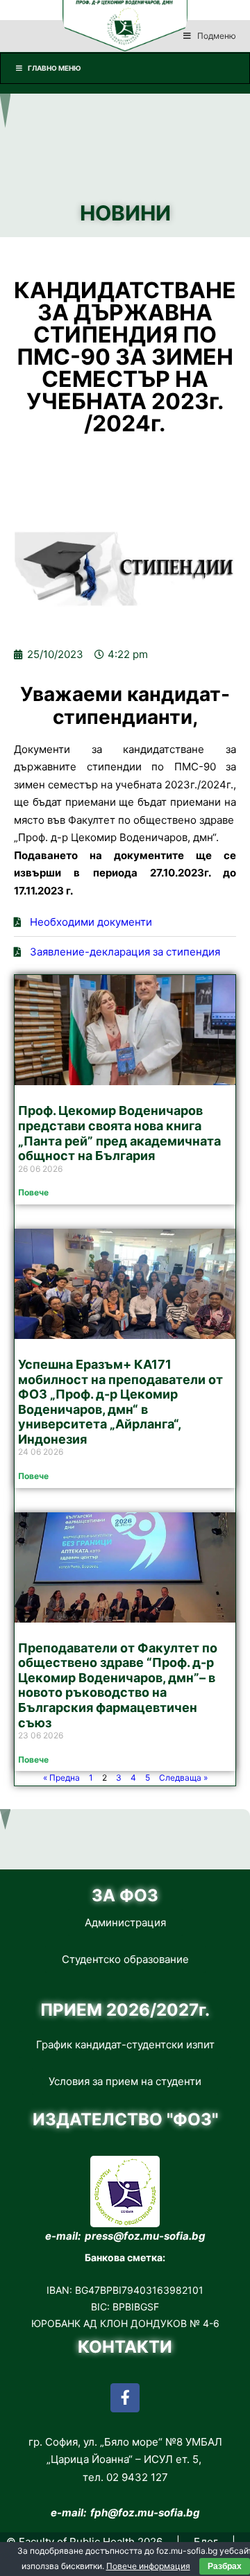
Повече (33, 1192)
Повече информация (148, 2566)
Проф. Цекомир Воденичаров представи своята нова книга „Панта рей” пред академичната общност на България (119, 1133)
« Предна (61, 1778)
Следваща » (183, 1778)
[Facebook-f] (125, 2398)
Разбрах (225, 2566)
